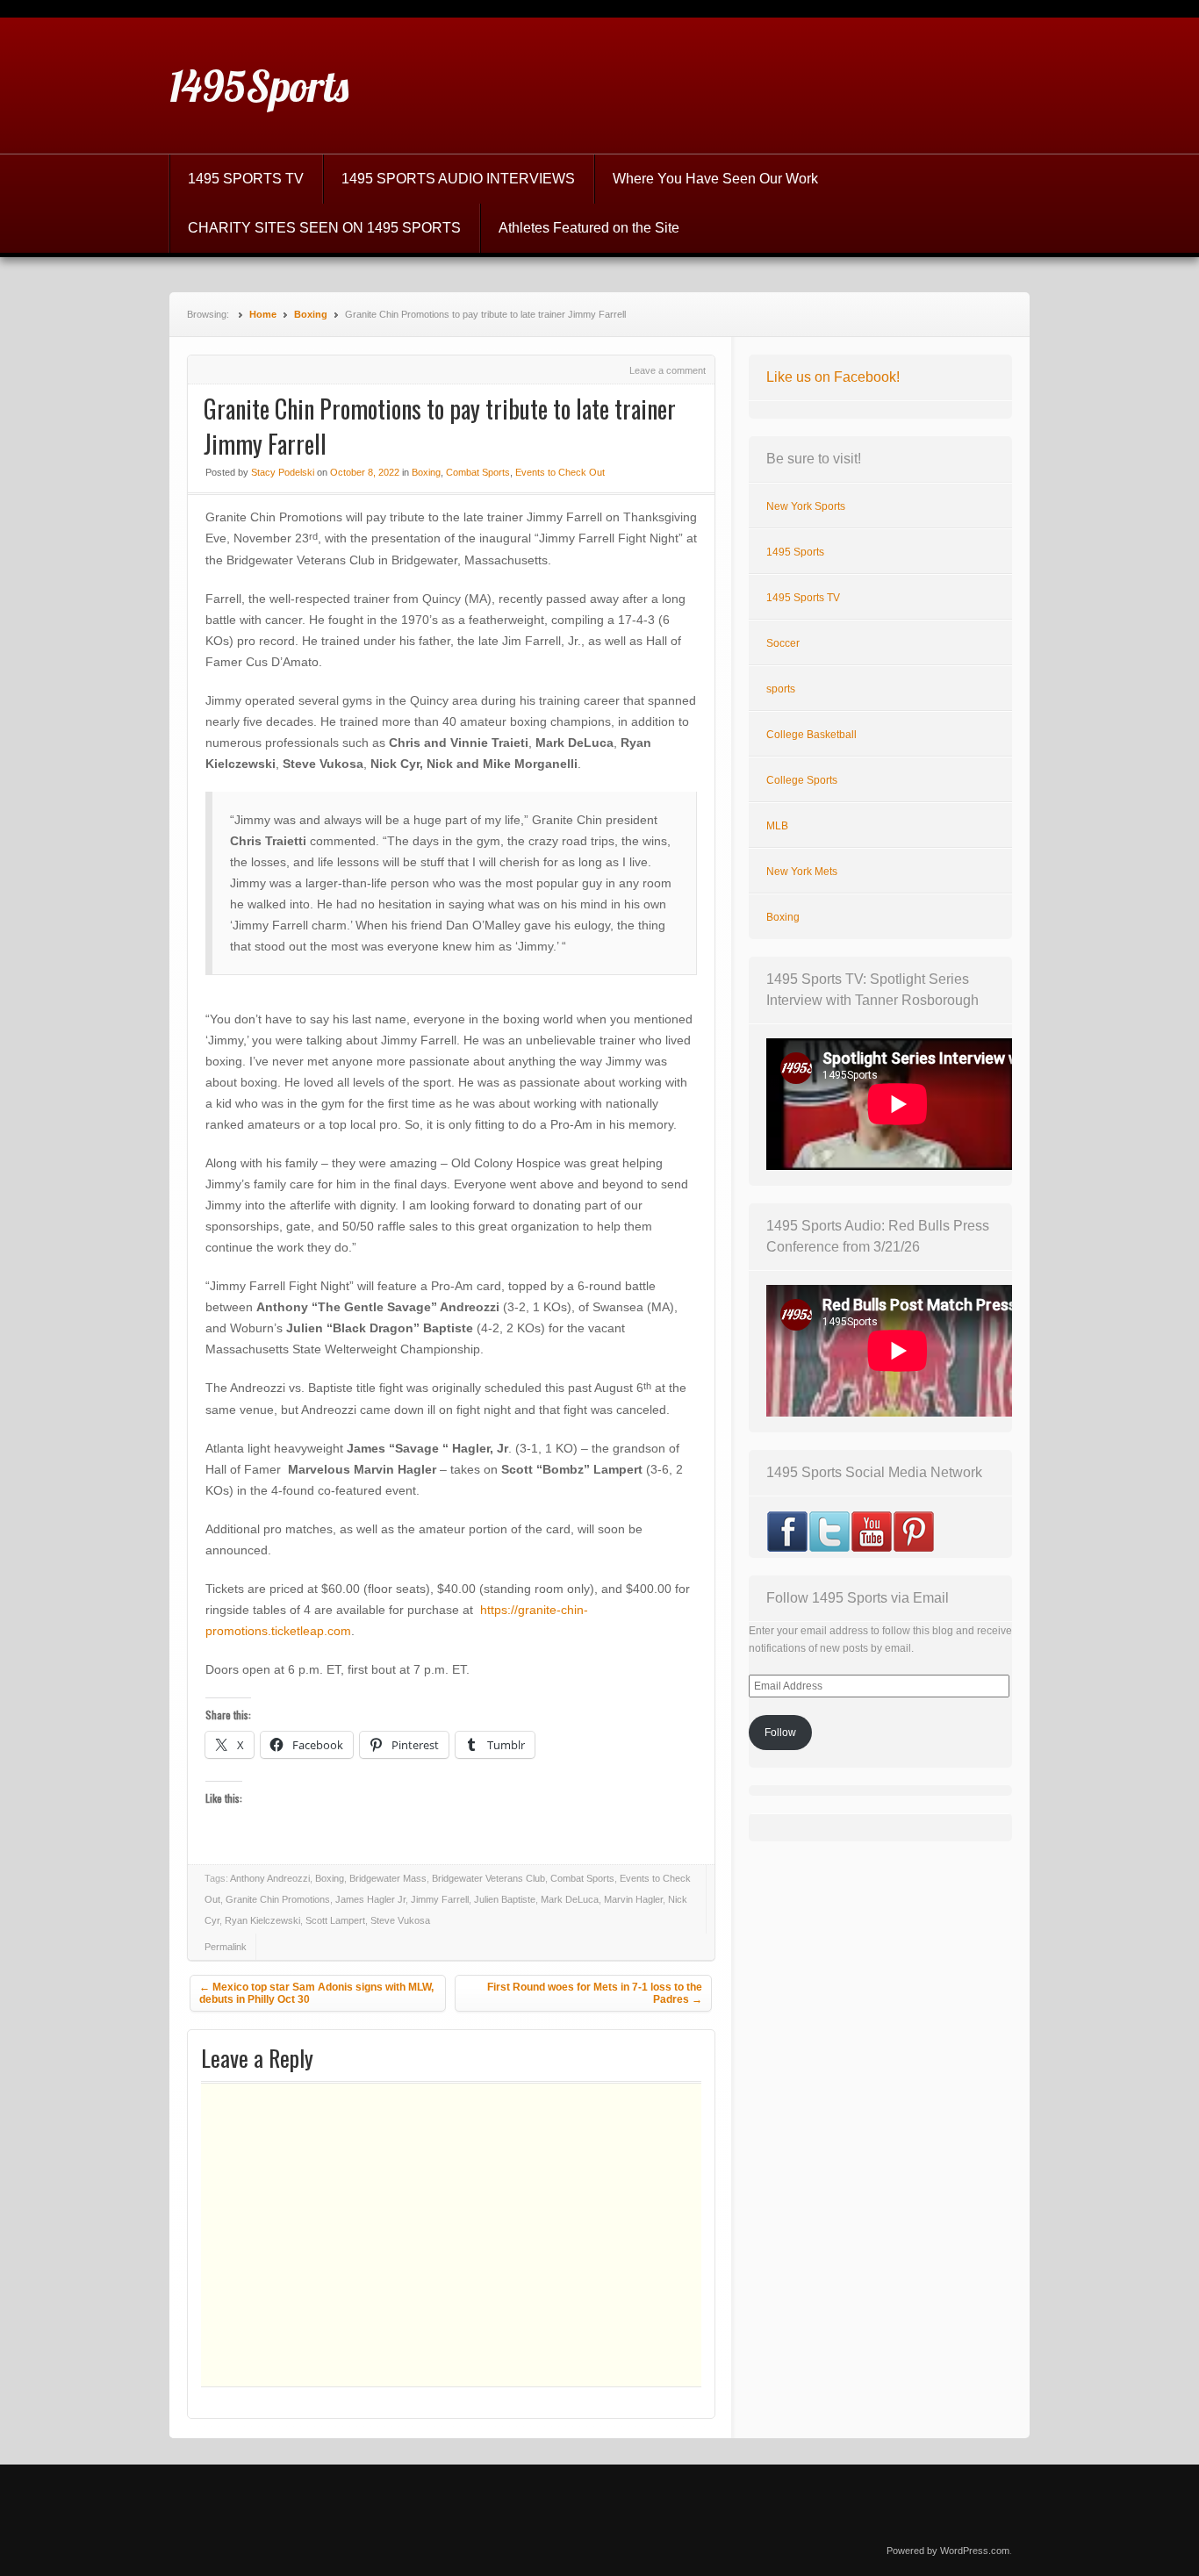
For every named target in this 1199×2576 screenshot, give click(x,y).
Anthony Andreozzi (270, 1878)
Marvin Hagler (633, 1899)
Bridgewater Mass (388, 1878)
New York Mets (802, 872)
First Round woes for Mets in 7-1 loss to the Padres (595, 1993)
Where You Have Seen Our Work (715, 179)
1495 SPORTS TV (246, 179)
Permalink (226, 1947)
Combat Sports (478, 472)
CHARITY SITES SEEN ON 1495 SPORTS (324, 228)
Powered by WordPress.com (948, 2551)
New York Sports (806, 506)
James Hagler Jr (370, 1899)
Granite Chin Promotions (278, 1899)
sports (781, 689)
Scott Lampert (335, 1920)
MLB (777, 826)
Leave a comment (668, 370)
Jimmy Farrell (440, 1899)
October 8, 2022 (365, 472)
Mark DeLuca (570, 1899)
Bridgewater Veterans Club (488, 1878)
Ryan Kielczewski (262, 1920)
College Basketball (811, 735)
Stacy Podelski (283, 472)
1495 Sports (795, 552)
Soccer (783, 643)
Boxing (311, 314)
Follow (780, 1733)
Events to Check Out (560, 472)
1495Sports (259, 86)
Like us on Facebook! (833, 377)
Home (263, 314)
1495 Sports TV (803, 598)
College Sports (802, 780)
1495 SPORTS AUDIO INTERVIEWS (458, 179)
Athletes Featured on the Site (589, 228)
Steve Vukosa (400, 1920)
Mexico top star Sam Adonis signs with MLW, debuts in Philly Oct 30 (316, 1993)
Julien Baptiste (505, 1899)
